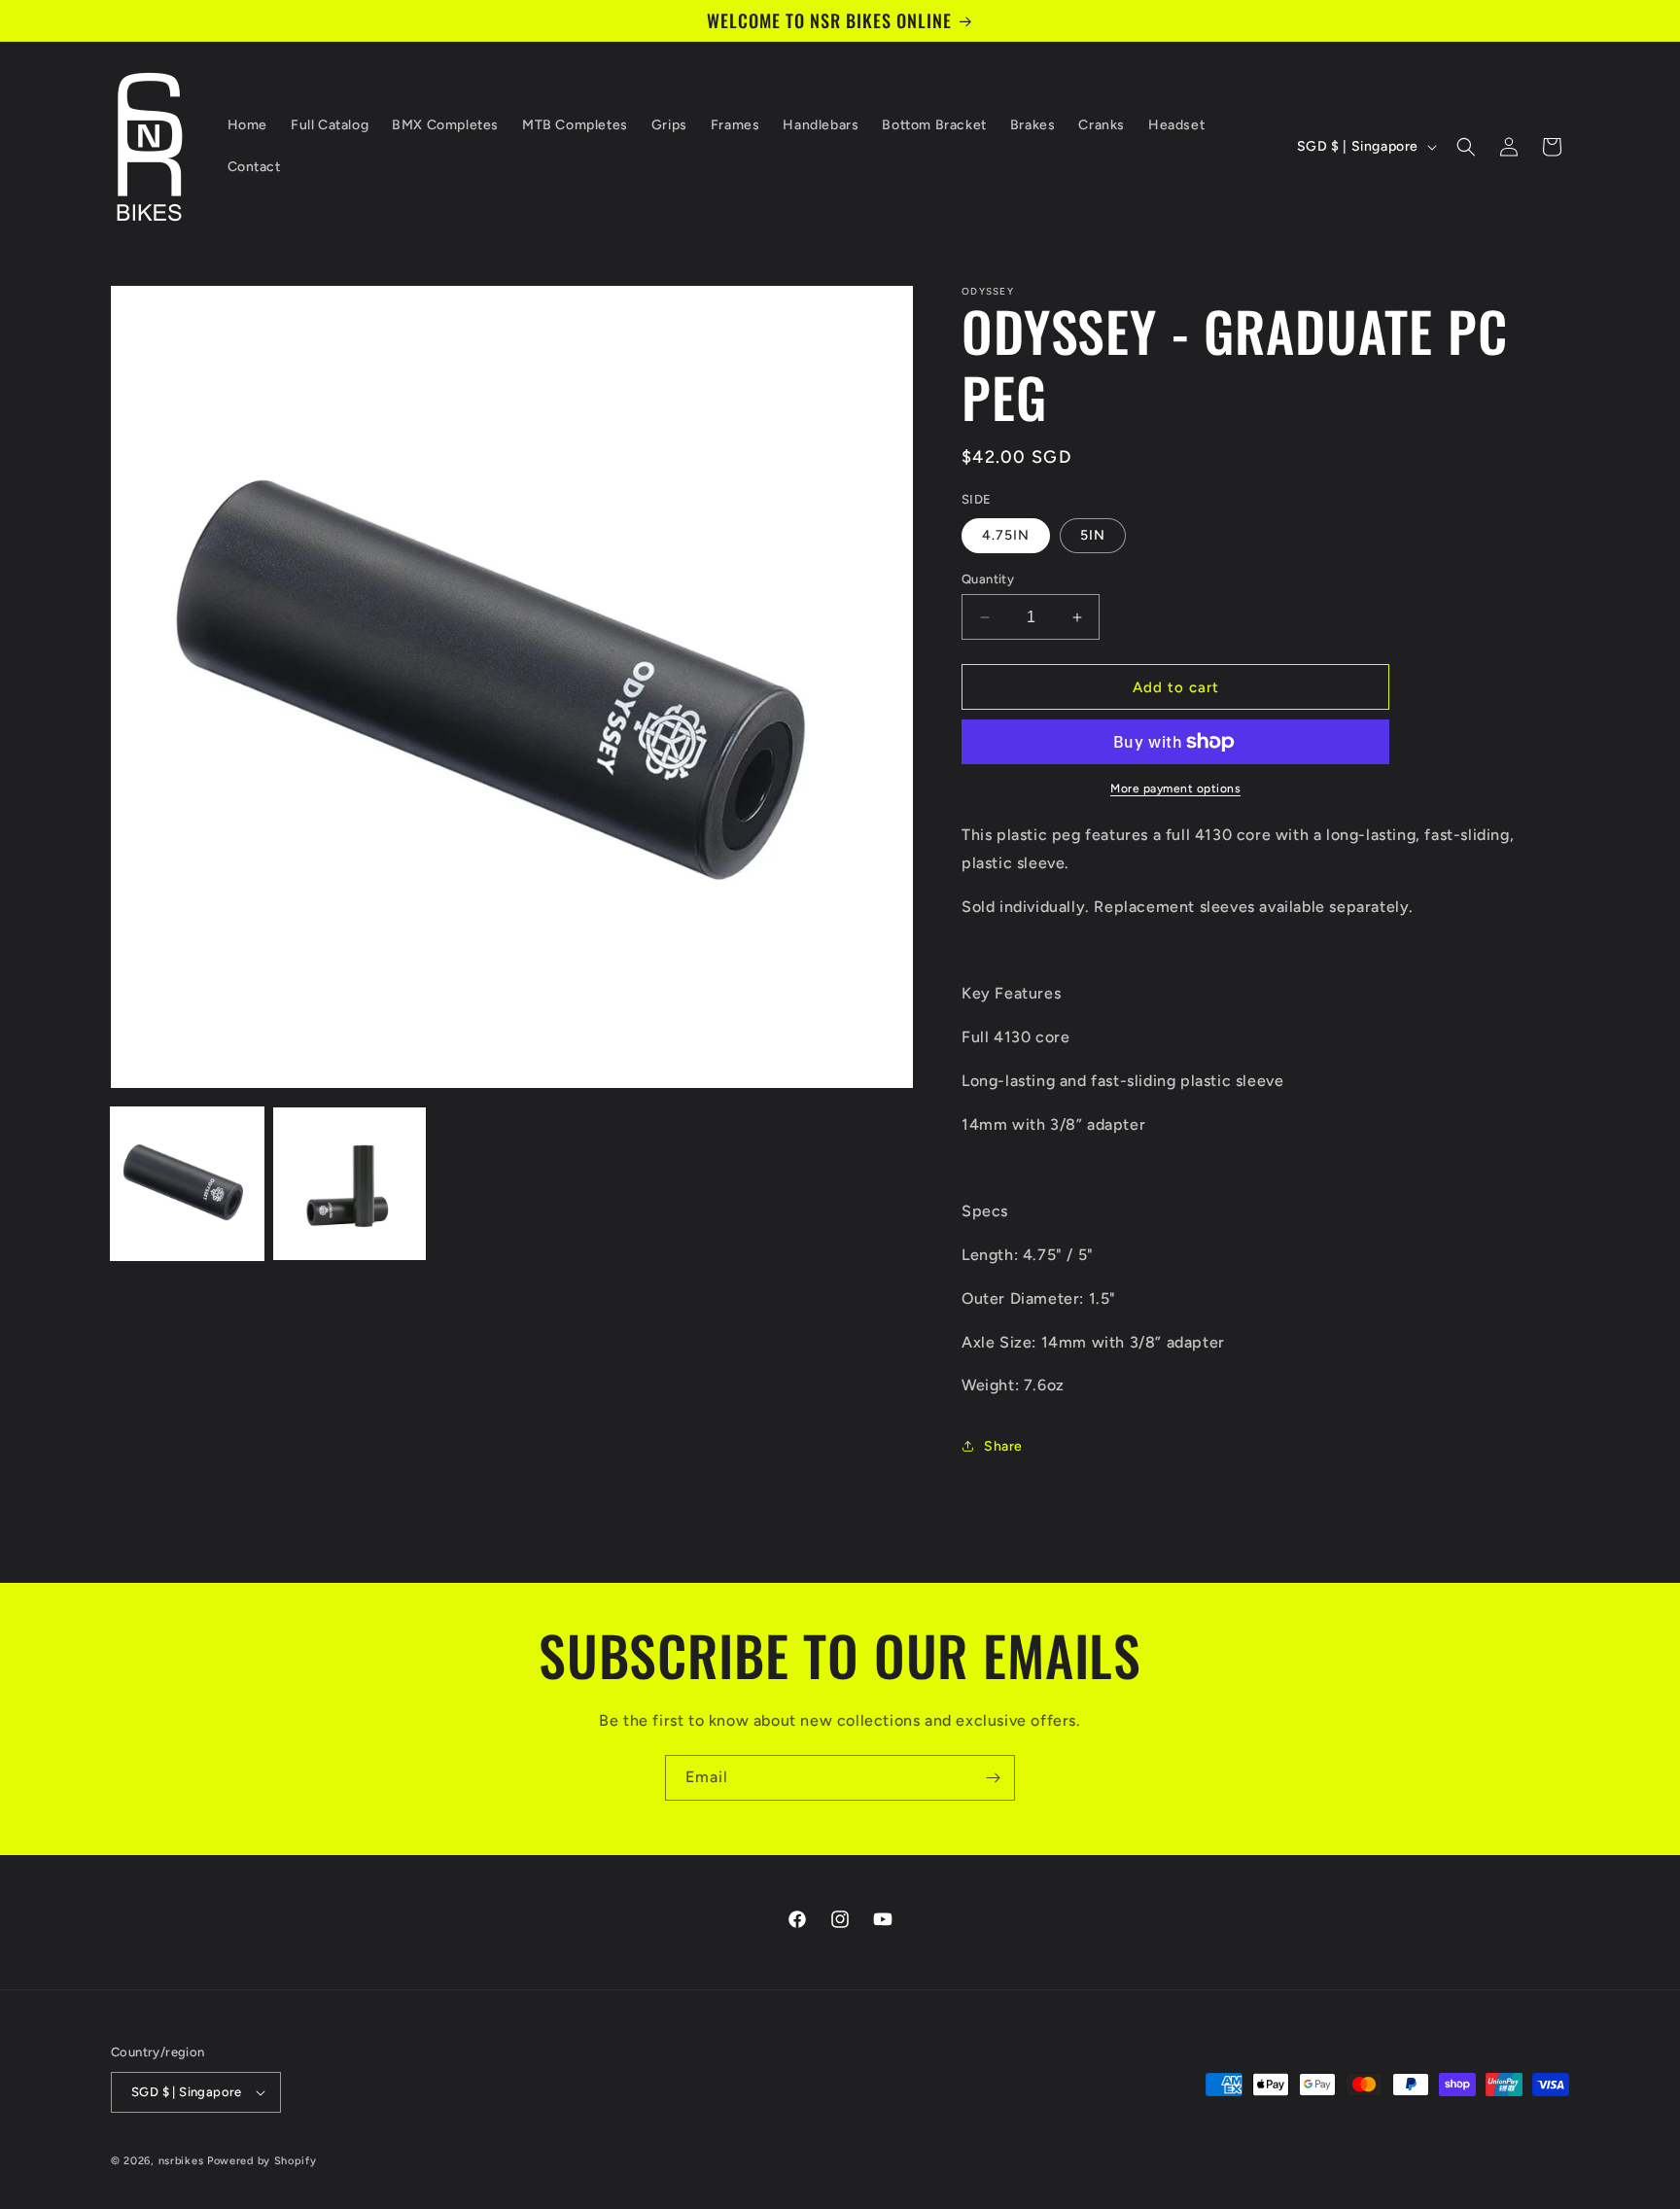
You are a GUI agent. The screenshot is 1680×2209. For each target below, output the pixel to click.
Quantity (988, 579)
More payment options (1175, 789)
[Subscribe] (993, 1778)
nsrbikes (181, 2161)
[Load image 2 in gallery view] (350, 1184)
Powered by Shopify (262, 2161)
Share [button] (1003, 1446)
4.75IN (1006, 535)
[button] (1466, 147)
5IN (1093, 535)
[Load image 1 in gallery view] (187, 1184)
